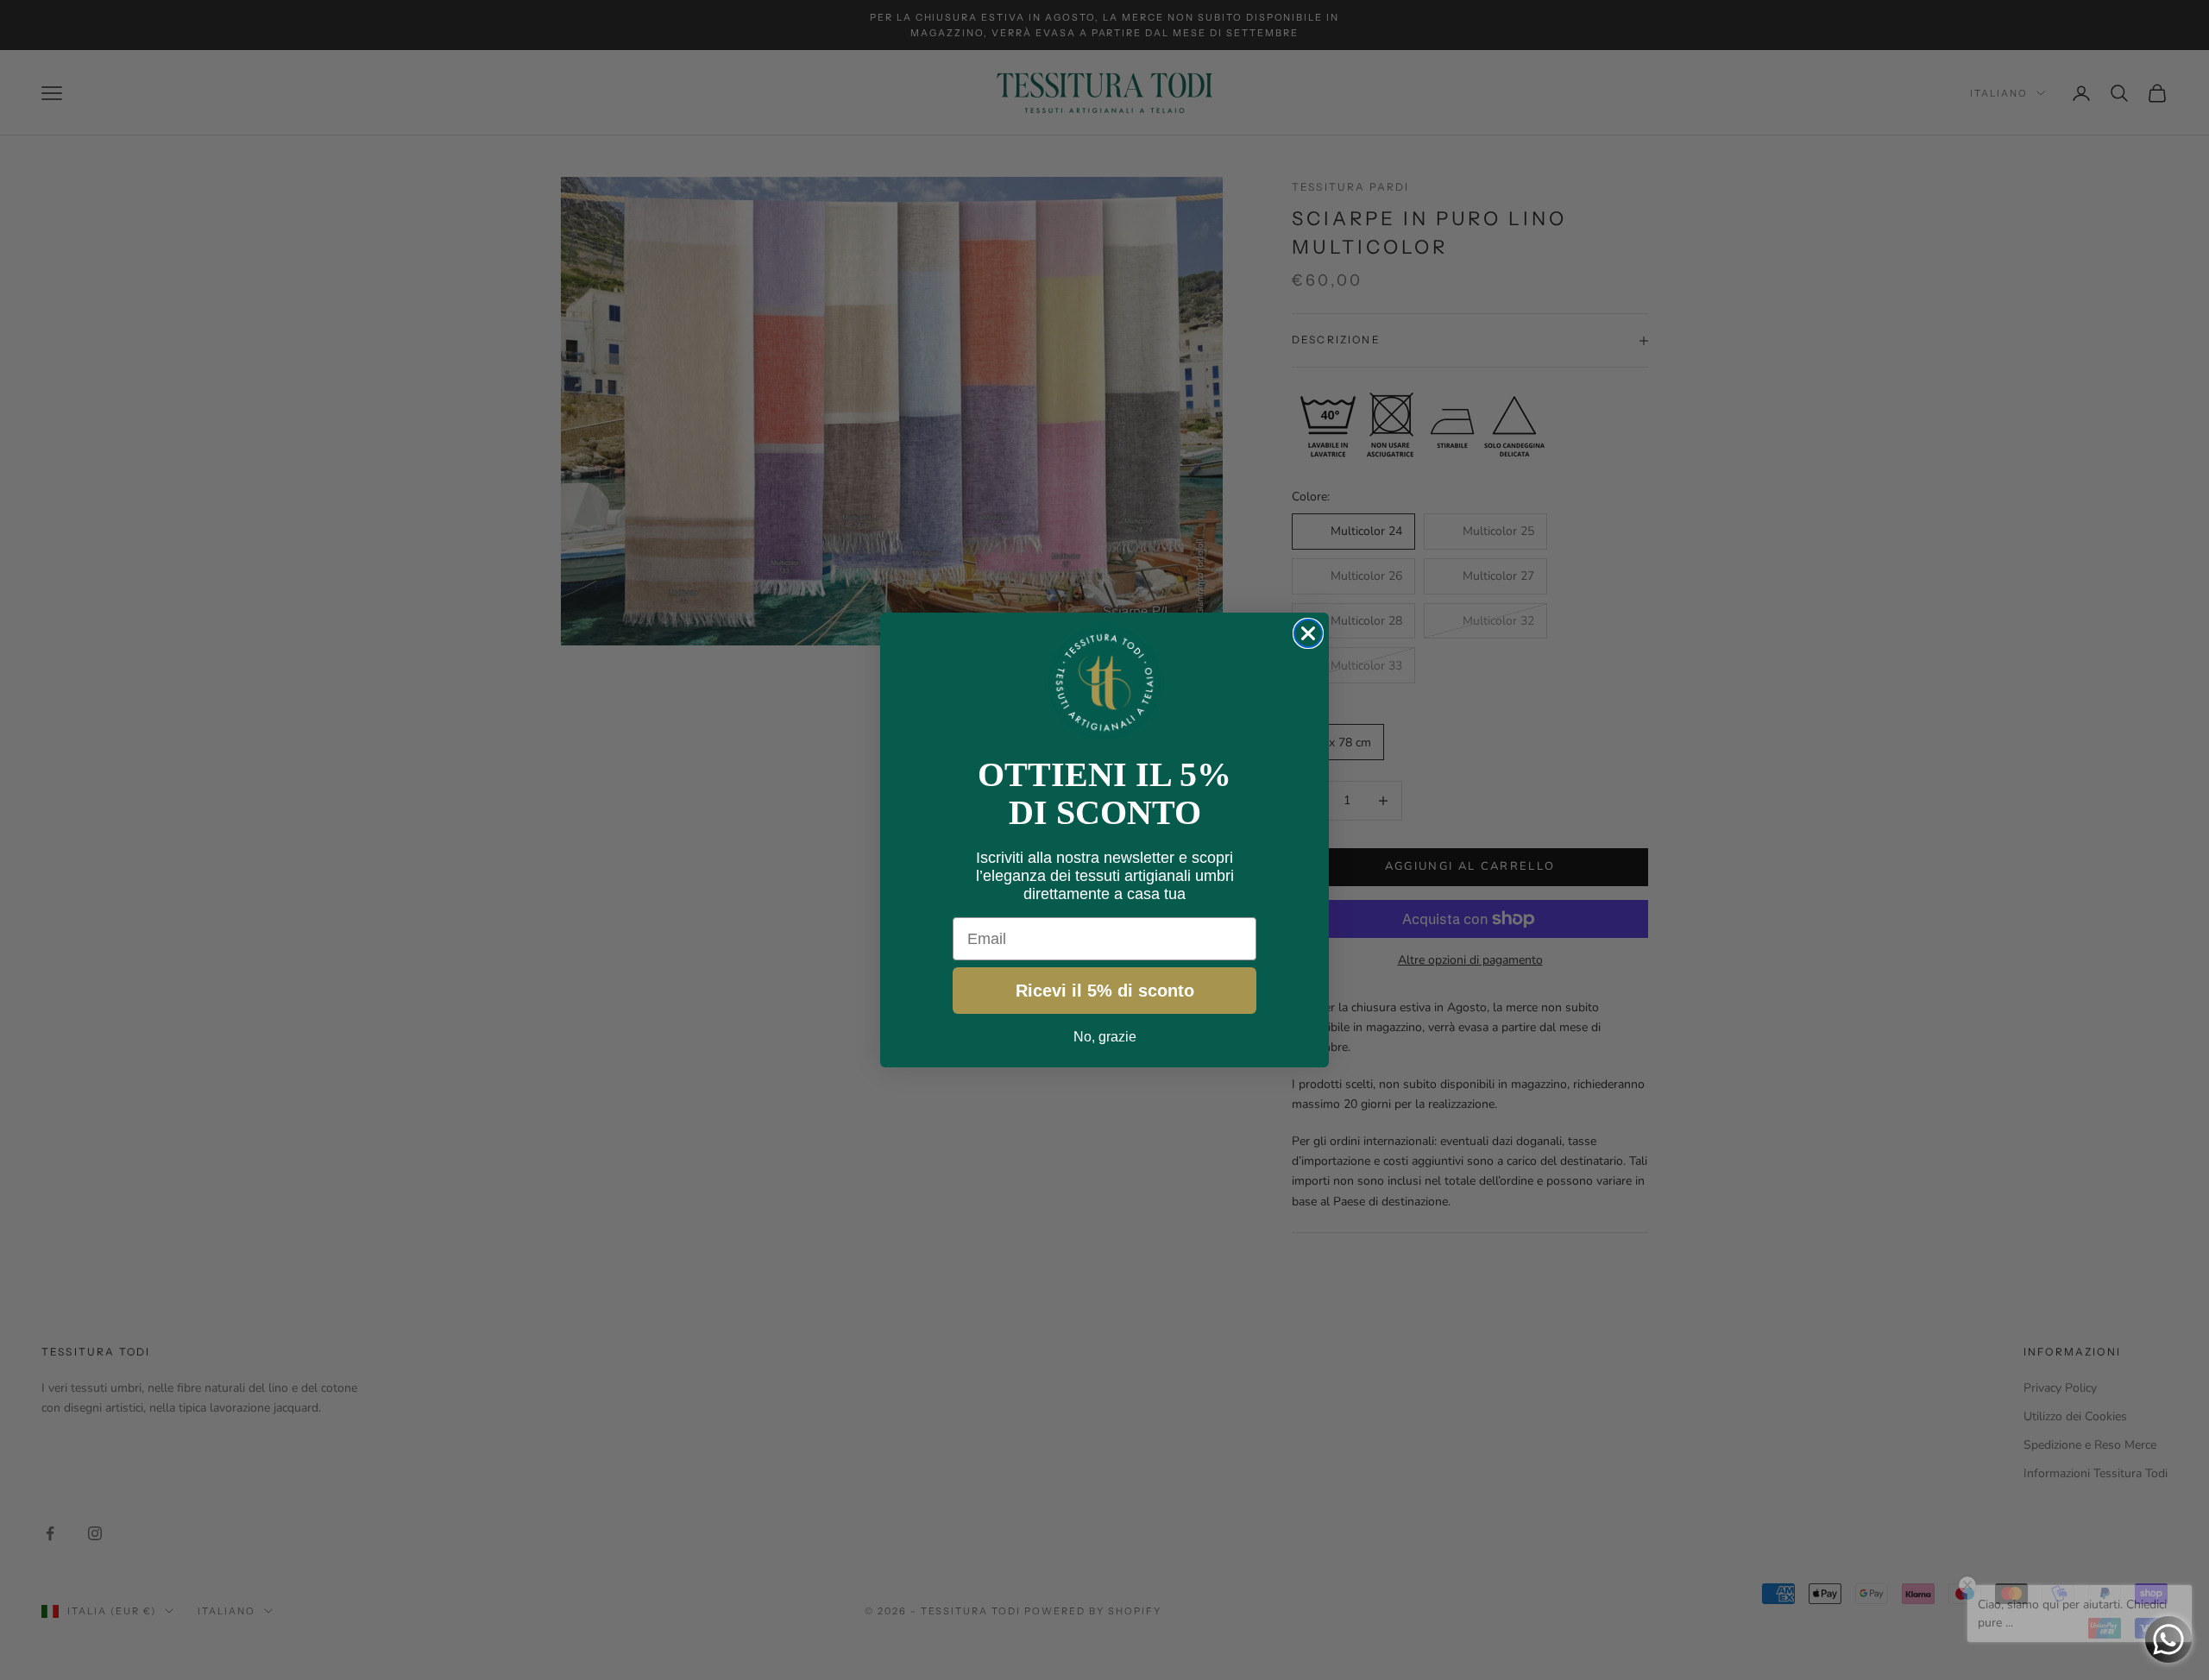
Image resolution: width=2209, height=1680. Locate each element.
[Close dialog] (1308, 633)
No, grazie (1105, 1037)
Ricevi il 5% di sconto (1105, 991)
